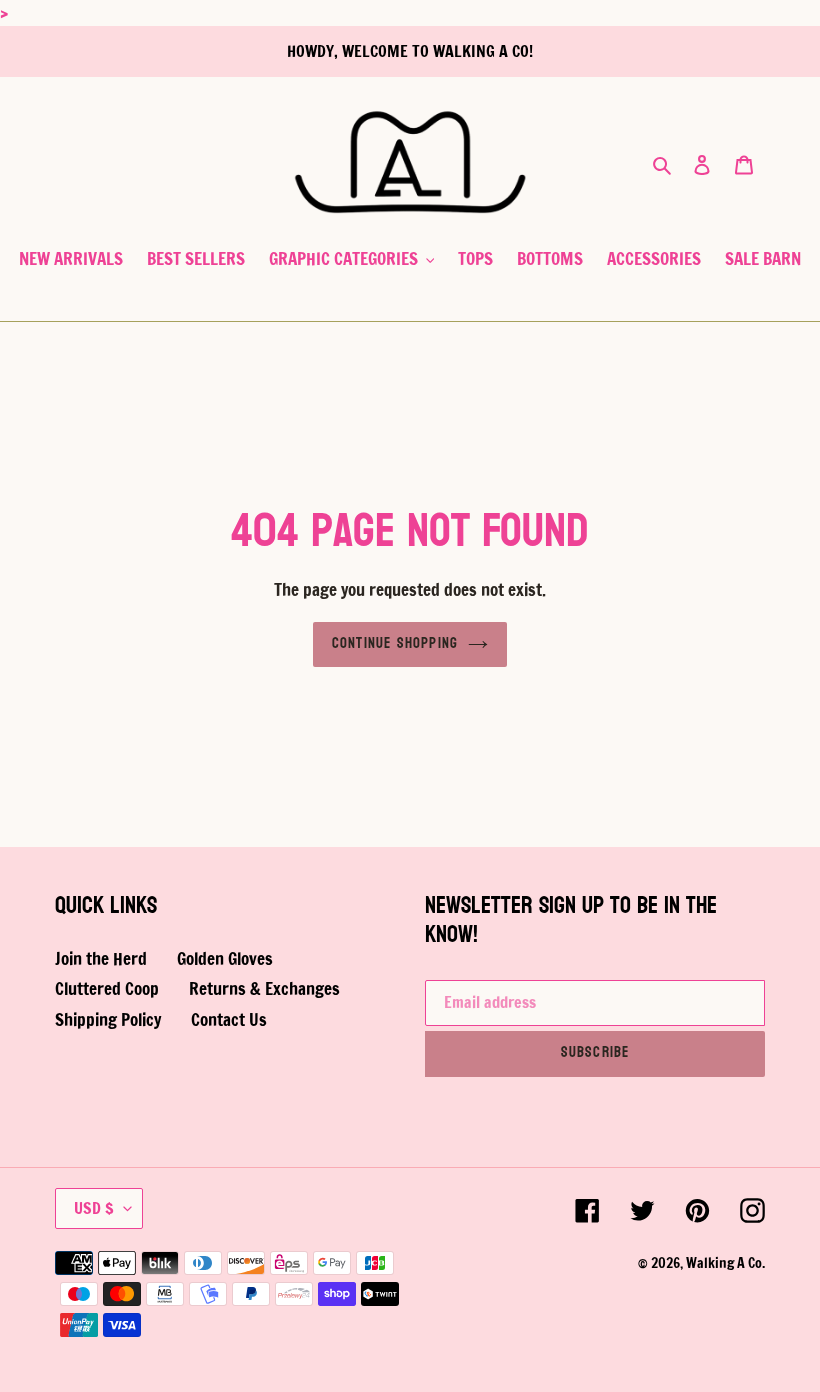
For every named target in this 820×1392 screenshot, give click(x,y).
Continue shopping (395, 643)
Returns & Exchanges (264, 988)
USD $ (94, 1208)
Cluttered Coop (107, 988)
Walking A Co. (725, 1263)
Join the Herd (101, 958)
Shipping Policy (108, 1019)
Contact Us (229, 1019)
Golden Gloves (225, 958)
